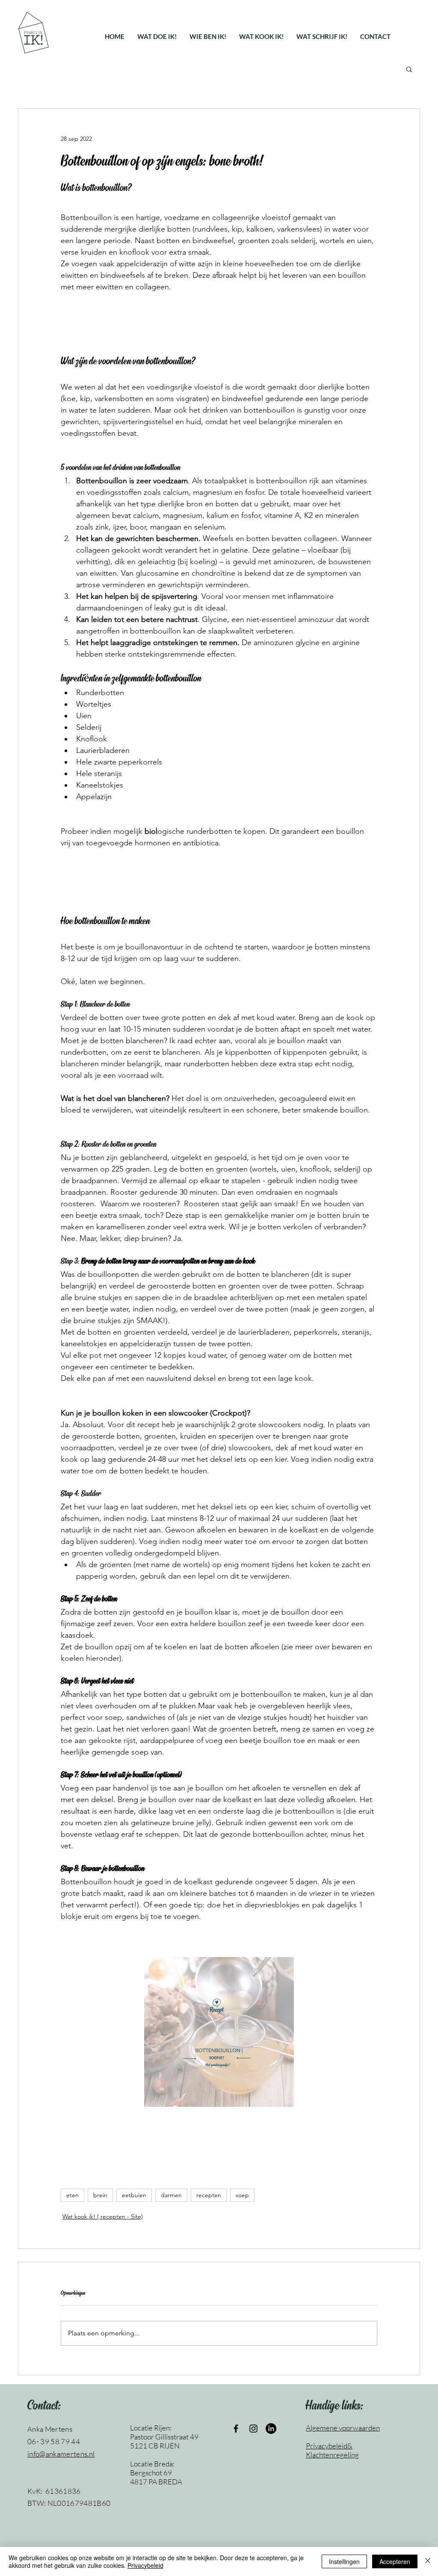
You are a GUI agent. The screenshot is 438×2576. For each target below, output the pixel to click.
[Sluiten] (428, 2561)
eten (73, 2195)
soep (242, 2195)
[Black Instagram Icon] (253, 2429)
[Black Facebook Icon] (236, 2429)
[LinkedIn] (271, 2429)
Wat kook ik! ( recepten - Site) (103, 2216)
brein (100, 2195)
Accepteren (395, 2561)
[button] (157, 36)
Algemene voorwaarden (343, 2428)
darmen (171, 2195)
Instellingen (344, 2561)
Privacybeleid (145, 2565)
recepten (209, 2195)
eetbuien (134, 2195)
